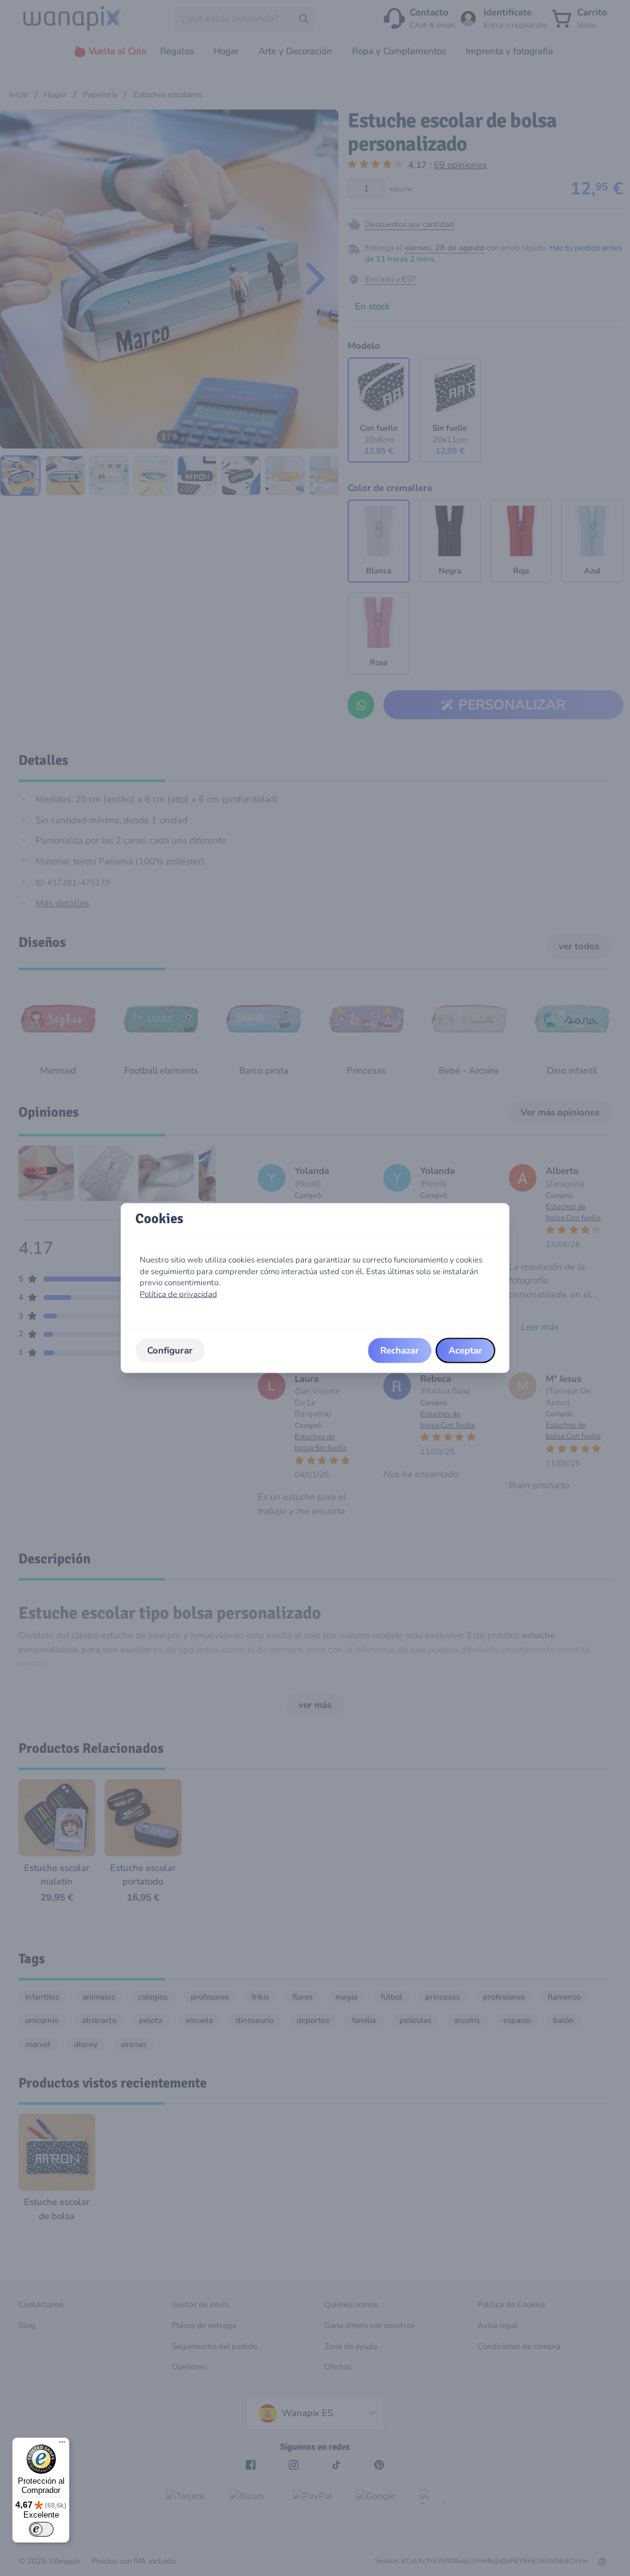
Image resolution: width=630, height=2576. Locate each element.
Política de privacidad (178, 1294)
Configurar (170, 1350)
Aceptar (465, 1350)
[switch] (41, 2529)
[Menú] (62, 2445)
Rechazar (400, 1350)
